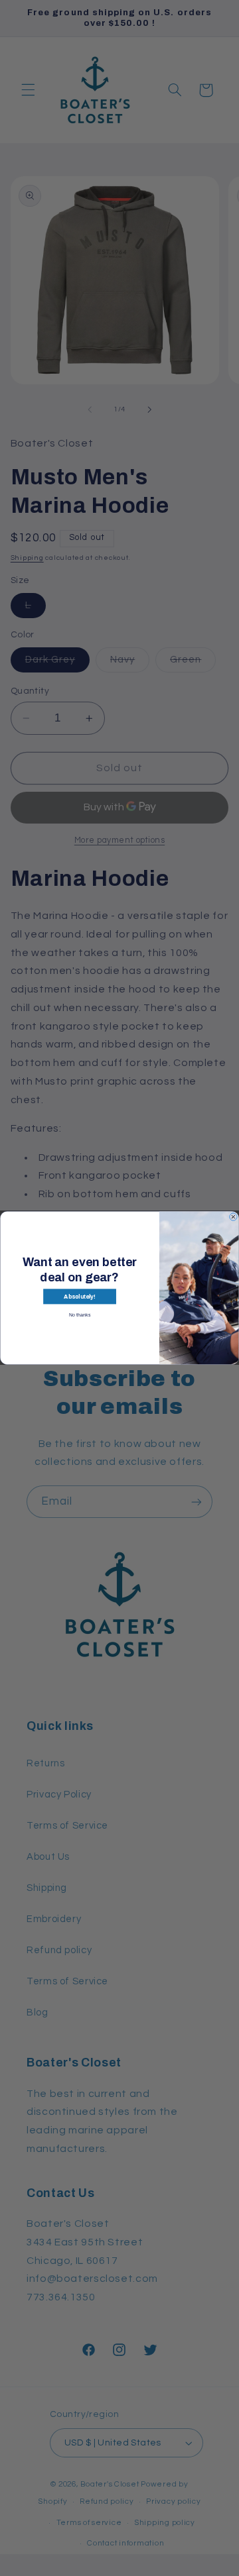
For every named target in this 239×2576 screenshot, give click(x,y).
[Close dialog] (234, 1217)
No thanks (80, 1315)
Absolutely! (79, 1296)
